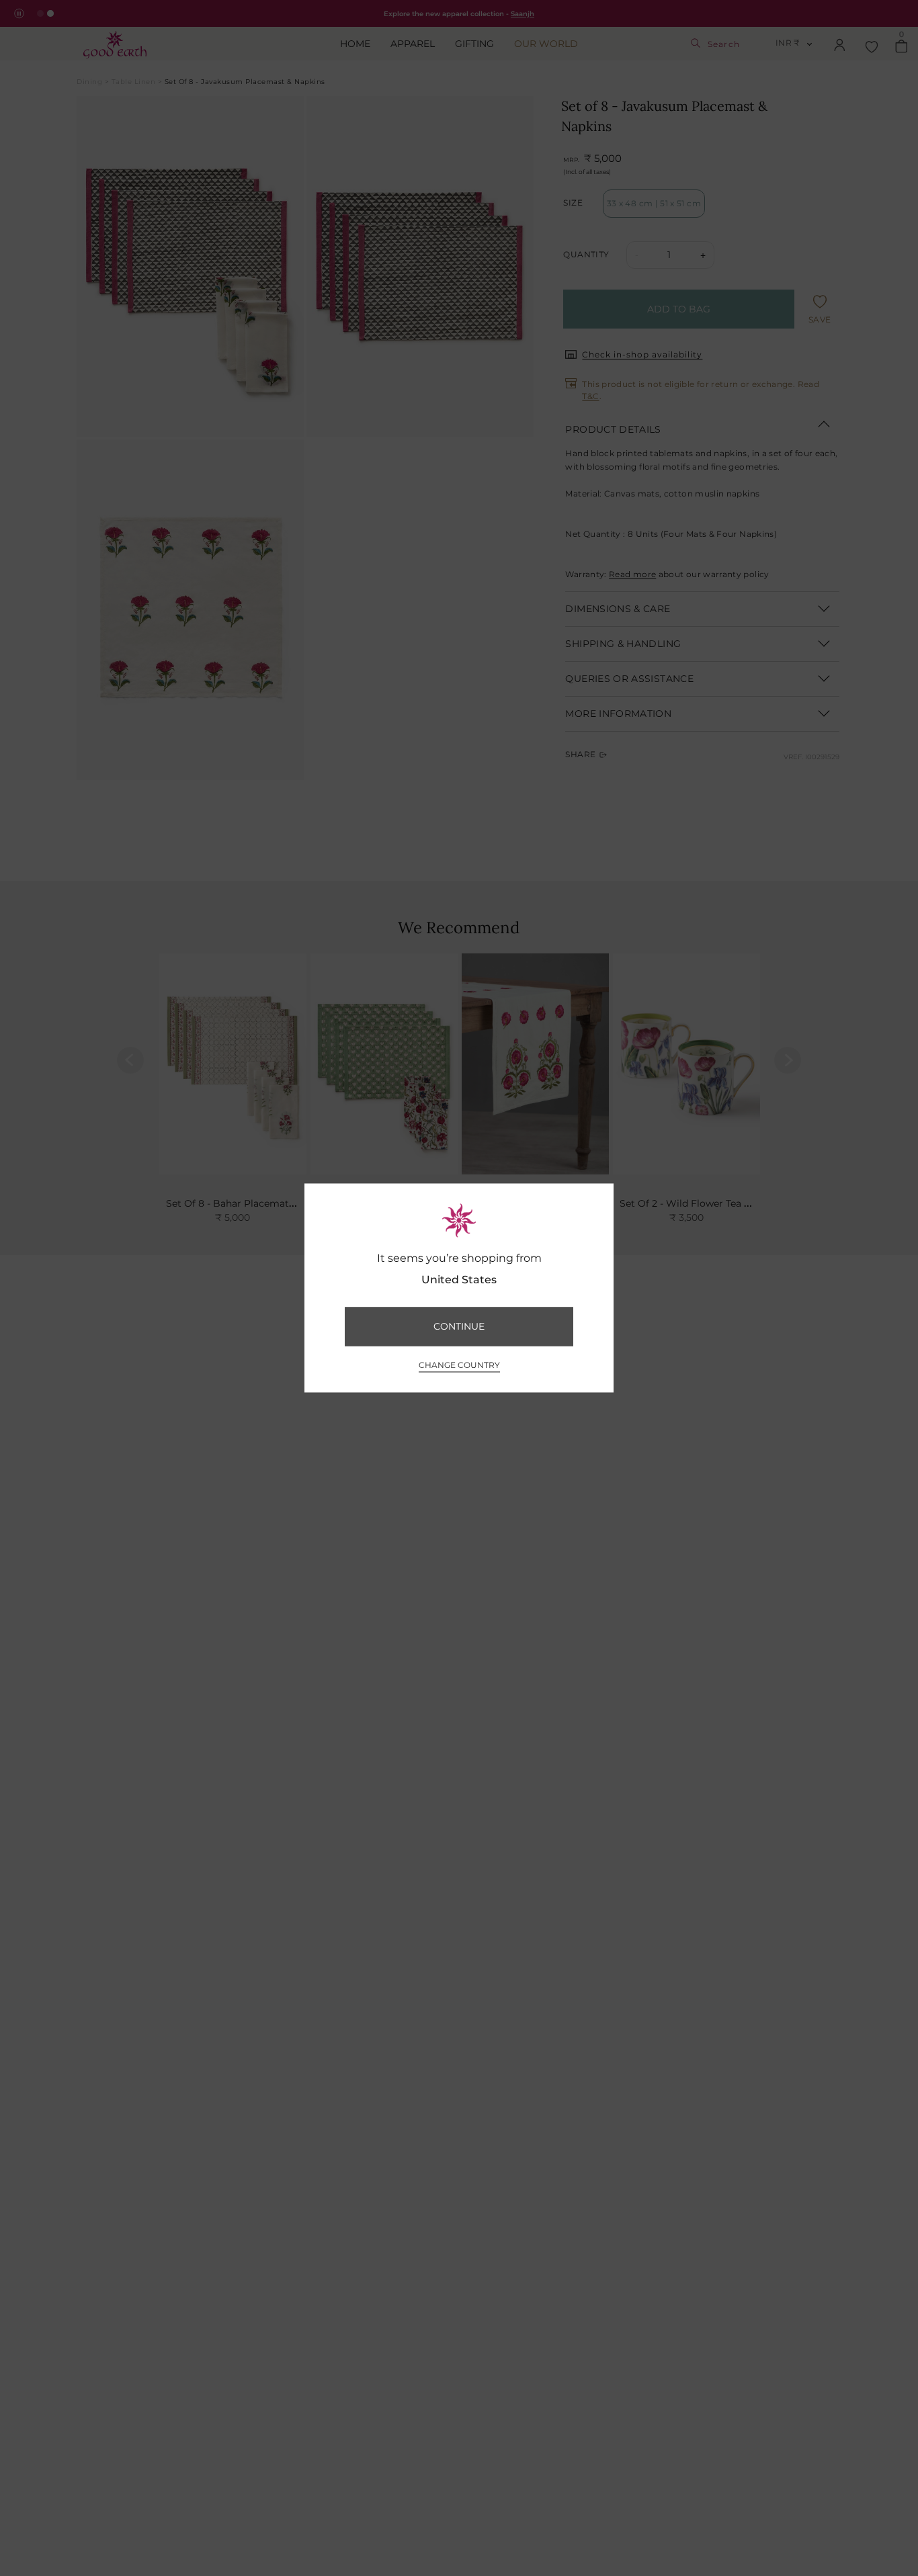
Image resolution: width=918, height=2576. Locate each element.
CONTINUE (459, 1326)
